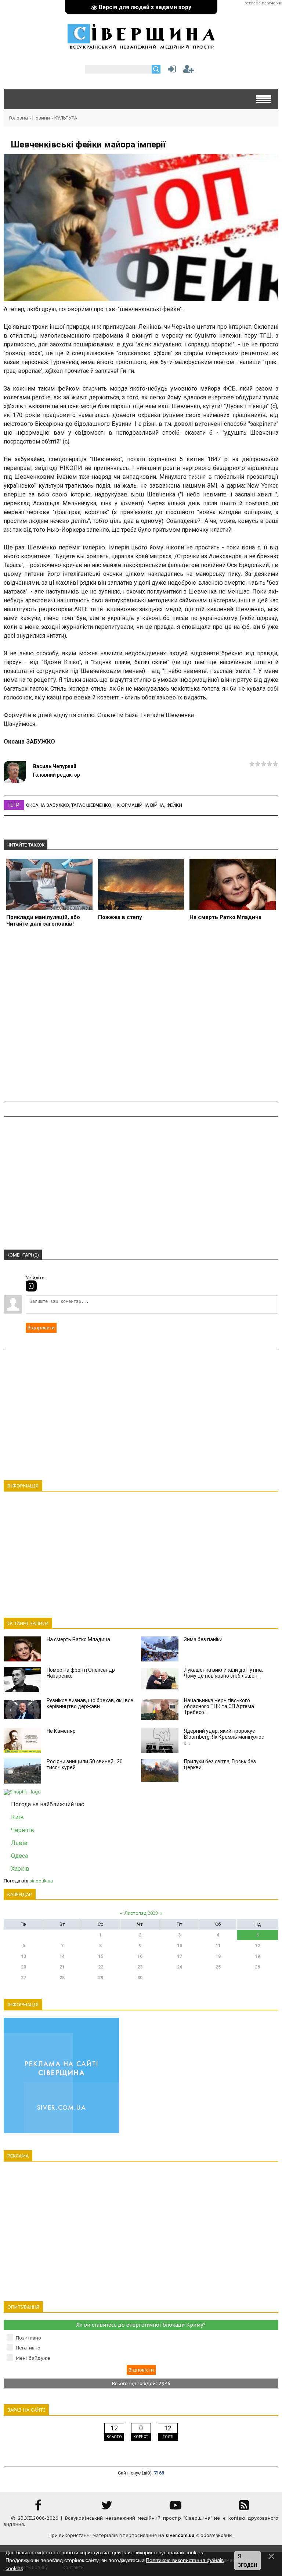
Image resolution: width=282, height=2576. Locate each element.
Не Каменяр (61, 1731)
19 (257, 1956)
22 (101, 1967)
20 (23, 1967)
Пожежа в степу (120, 917)
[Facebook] (38, 2508)
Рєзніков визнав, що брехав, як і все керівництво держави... (90, 1703)
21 (62, 1967)
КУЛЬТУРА (66, 118)
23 (140, 1967)
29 (101, 1978)
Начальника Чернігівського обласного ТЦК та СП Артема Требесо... (219, 1706)
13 (23, 1956)
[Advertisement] (141, 1018)
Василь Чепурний (55, 766)
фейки (174, 805)
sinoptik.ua (41, 1881)
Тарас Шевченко (91, 805)
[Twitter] (107, 2508)
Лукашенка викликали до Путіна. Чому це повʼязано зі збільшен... (223, 1673)
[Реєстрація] (189, 71)
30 (140, 1978)
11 (218, 1946)
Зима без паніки (203, 1639)
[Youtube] (176, 2508)
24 (180, 1967)
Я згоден (247, 2561)
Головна (19, 118)
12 (257, 1946)
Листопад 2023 (141, 1913)
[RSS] (244, 2508)
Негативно (28, 2348)
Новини (41, 118)
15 (101, 1956)
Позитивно (28, 2338)
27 (23, 1978)
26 (257, 1967)
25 (218, 1967)
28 (62, 1978)
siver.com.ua (180, 2535)
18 (218, 1956)
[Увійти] (170, 71)
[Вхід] (31, 1286)
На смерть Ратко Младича (225, 917)
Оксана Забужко (48, 805)
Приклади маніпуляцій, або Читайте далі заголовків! (43, 920)
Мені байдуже (33, 2358)
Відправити (41, 1328)
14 (62, 1956)
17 (180, 1956)
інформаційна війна (139, 805)
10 (180, 1946)
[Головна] (141, 46)
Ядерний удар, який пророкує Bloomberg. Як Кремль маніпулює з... (224, 1737)
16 (140, 1956)
